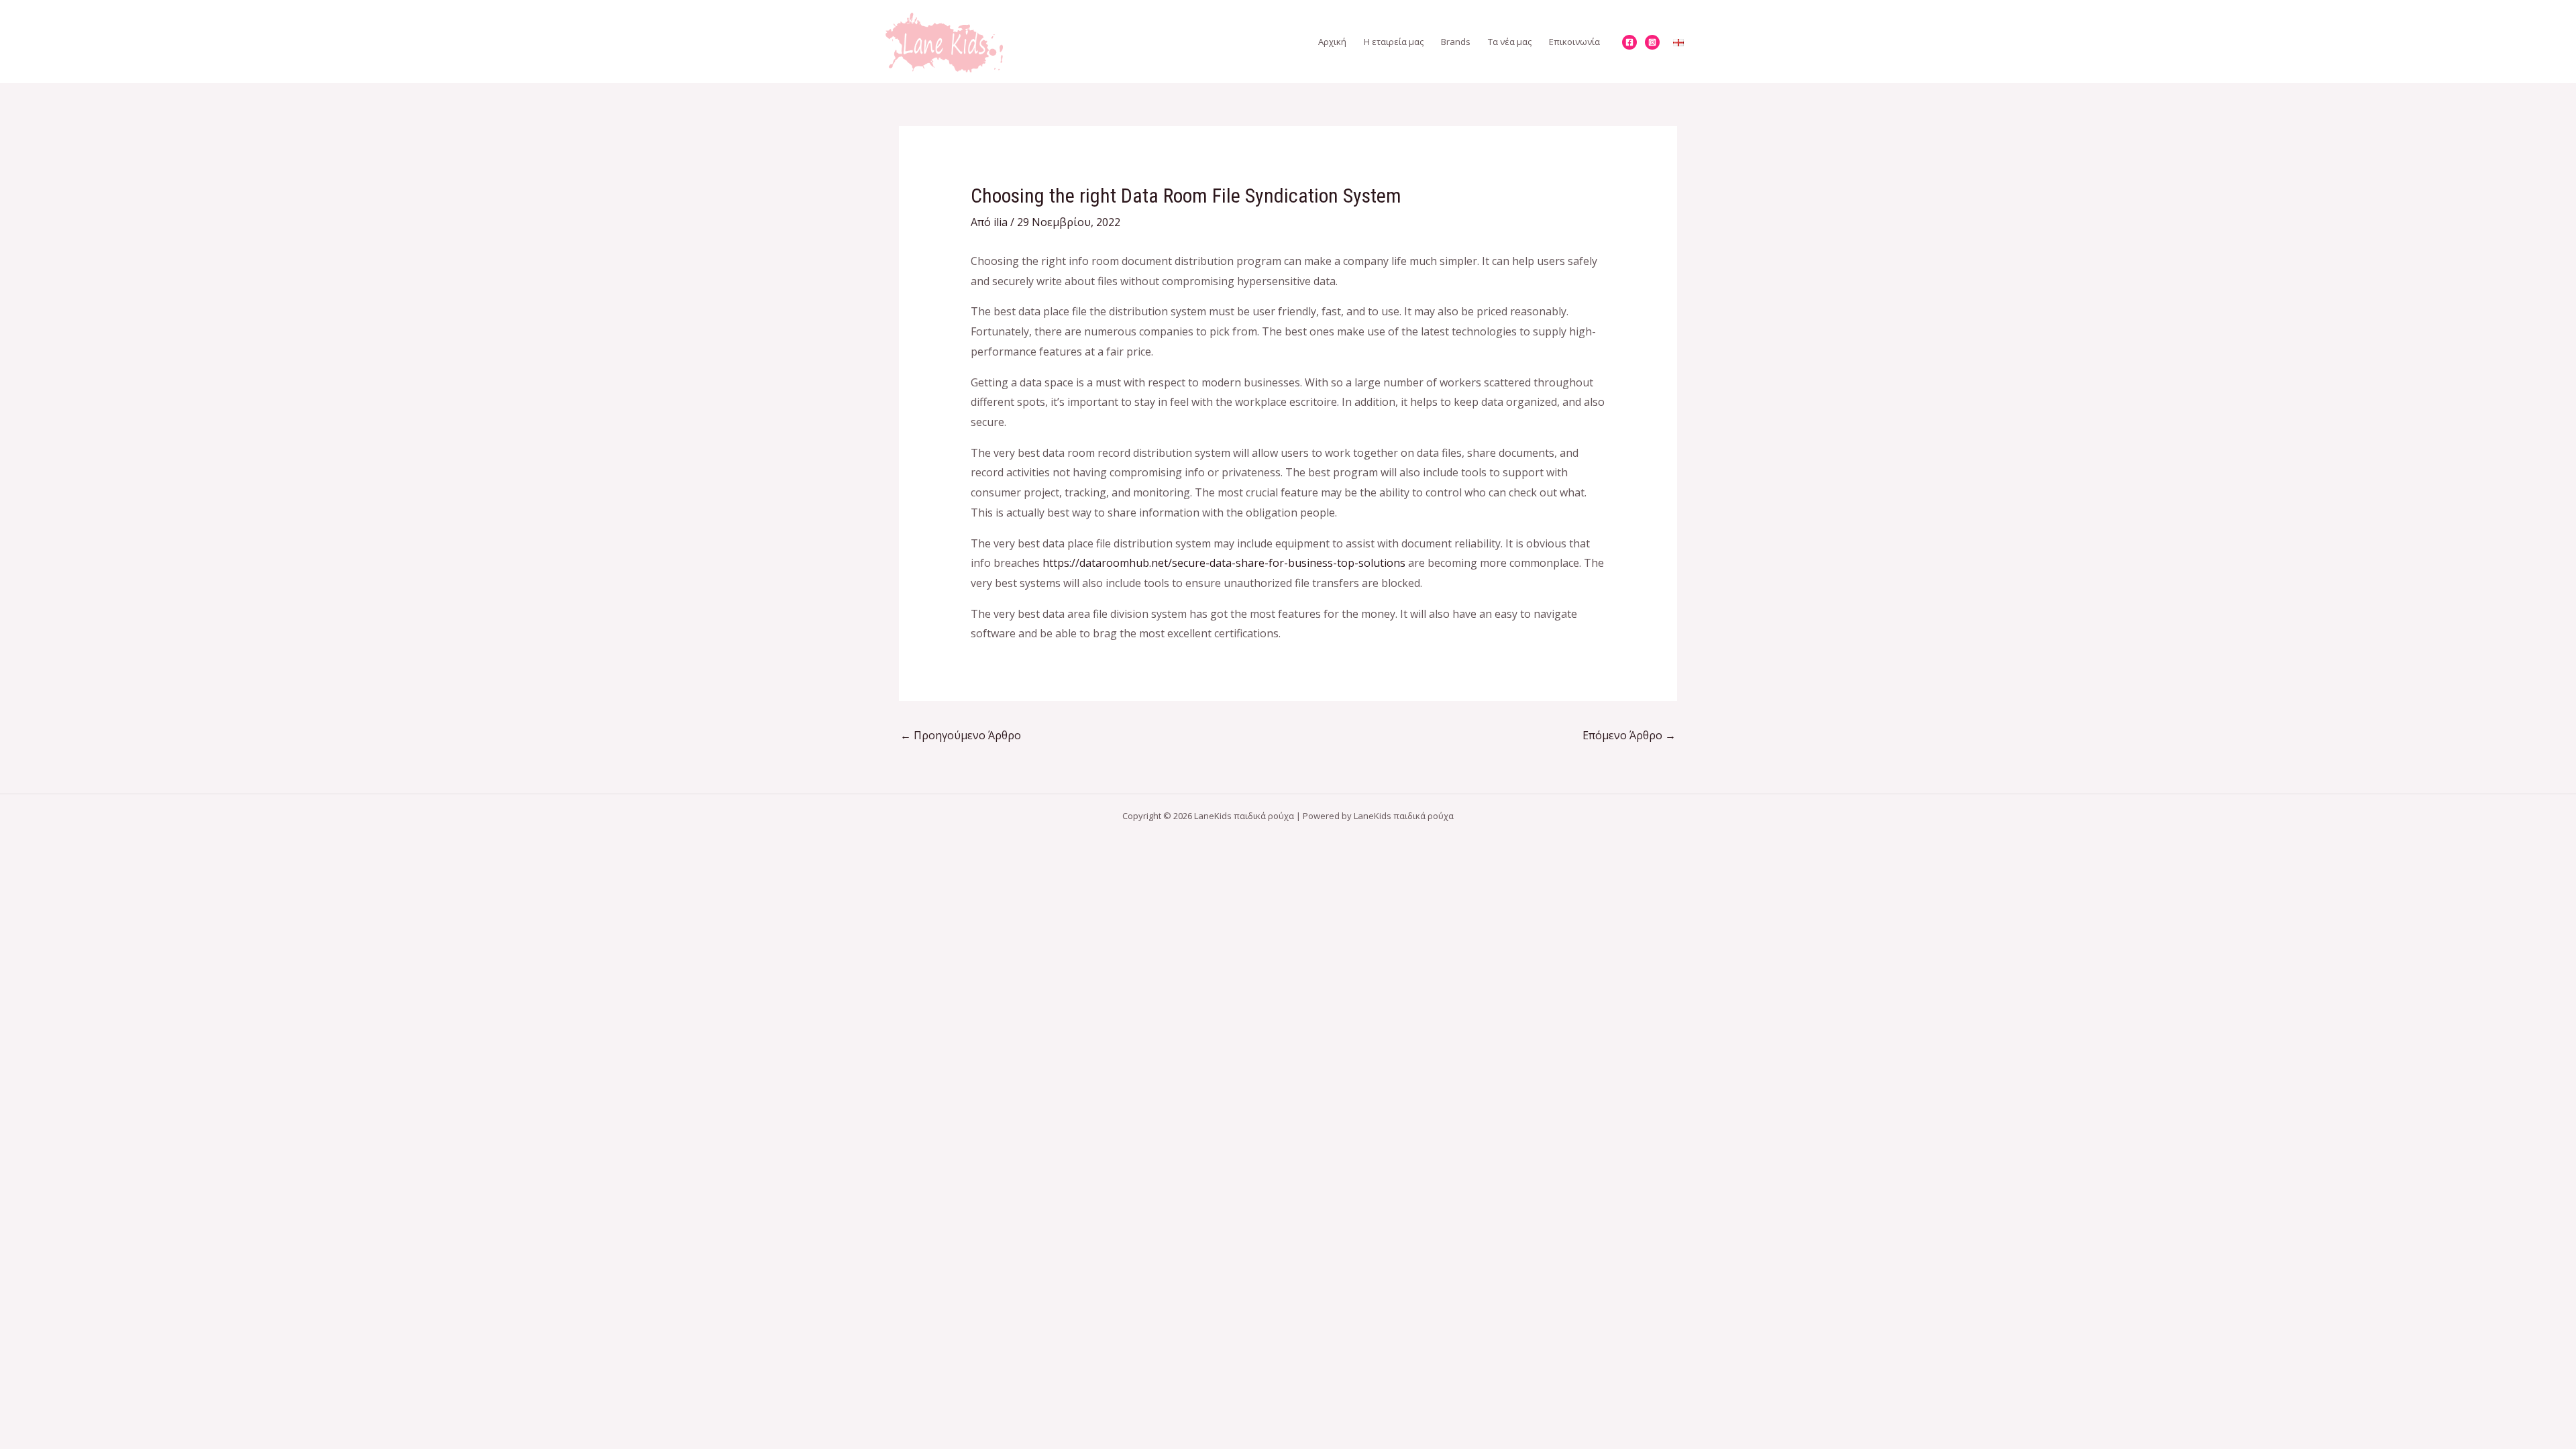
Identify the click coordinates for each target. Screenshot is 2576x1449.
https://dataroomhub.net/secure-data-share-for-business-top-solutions (1224, 563)
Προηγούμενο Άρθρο (961, 735)
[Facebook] (1629, 42)
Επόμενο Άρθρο (1629, 735)
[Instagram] (1652, 42)
